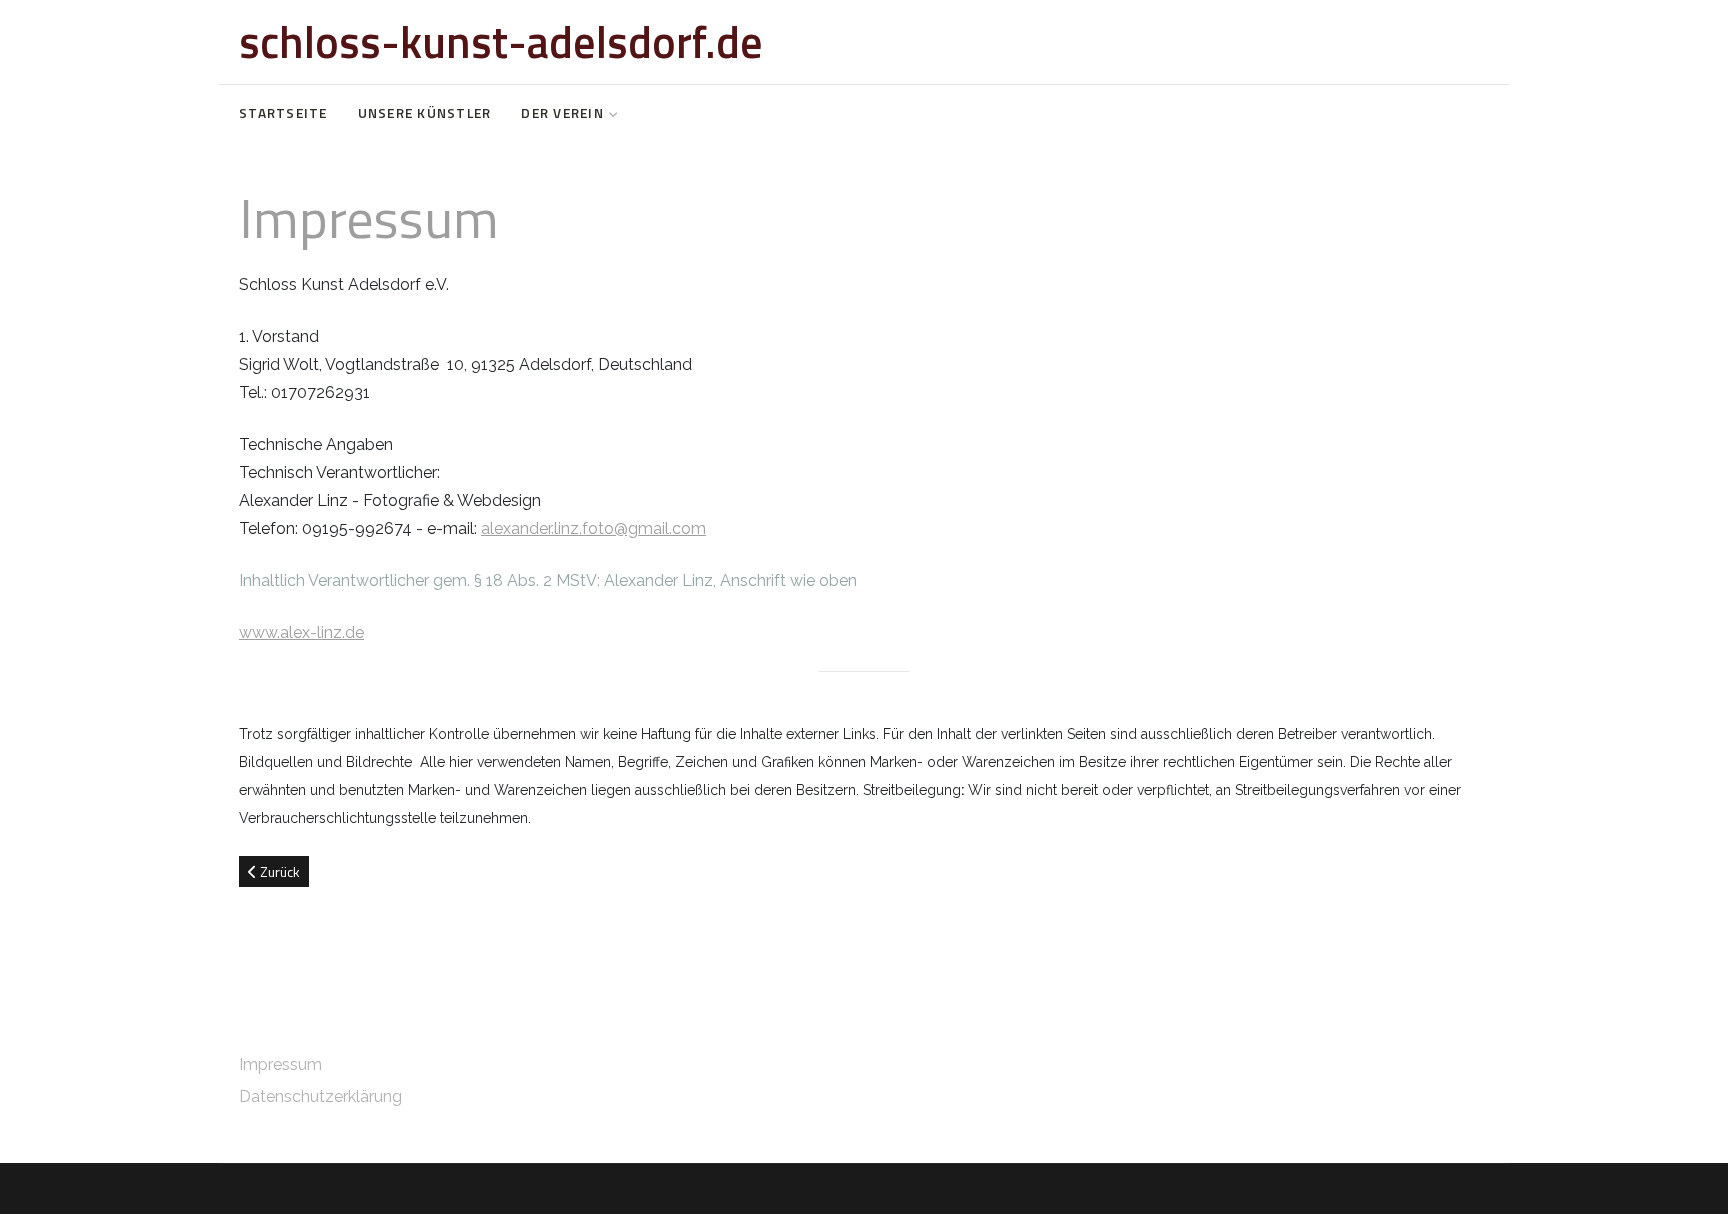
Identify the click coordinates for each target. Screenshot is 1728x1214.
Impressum (280, 1064)
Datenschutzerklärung (320, 1096)
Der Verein (562, 113)
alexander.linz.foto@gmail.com (593, 528)
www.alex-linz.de (301, 632)
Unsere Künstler (425, 113)
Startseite (283, 113)
